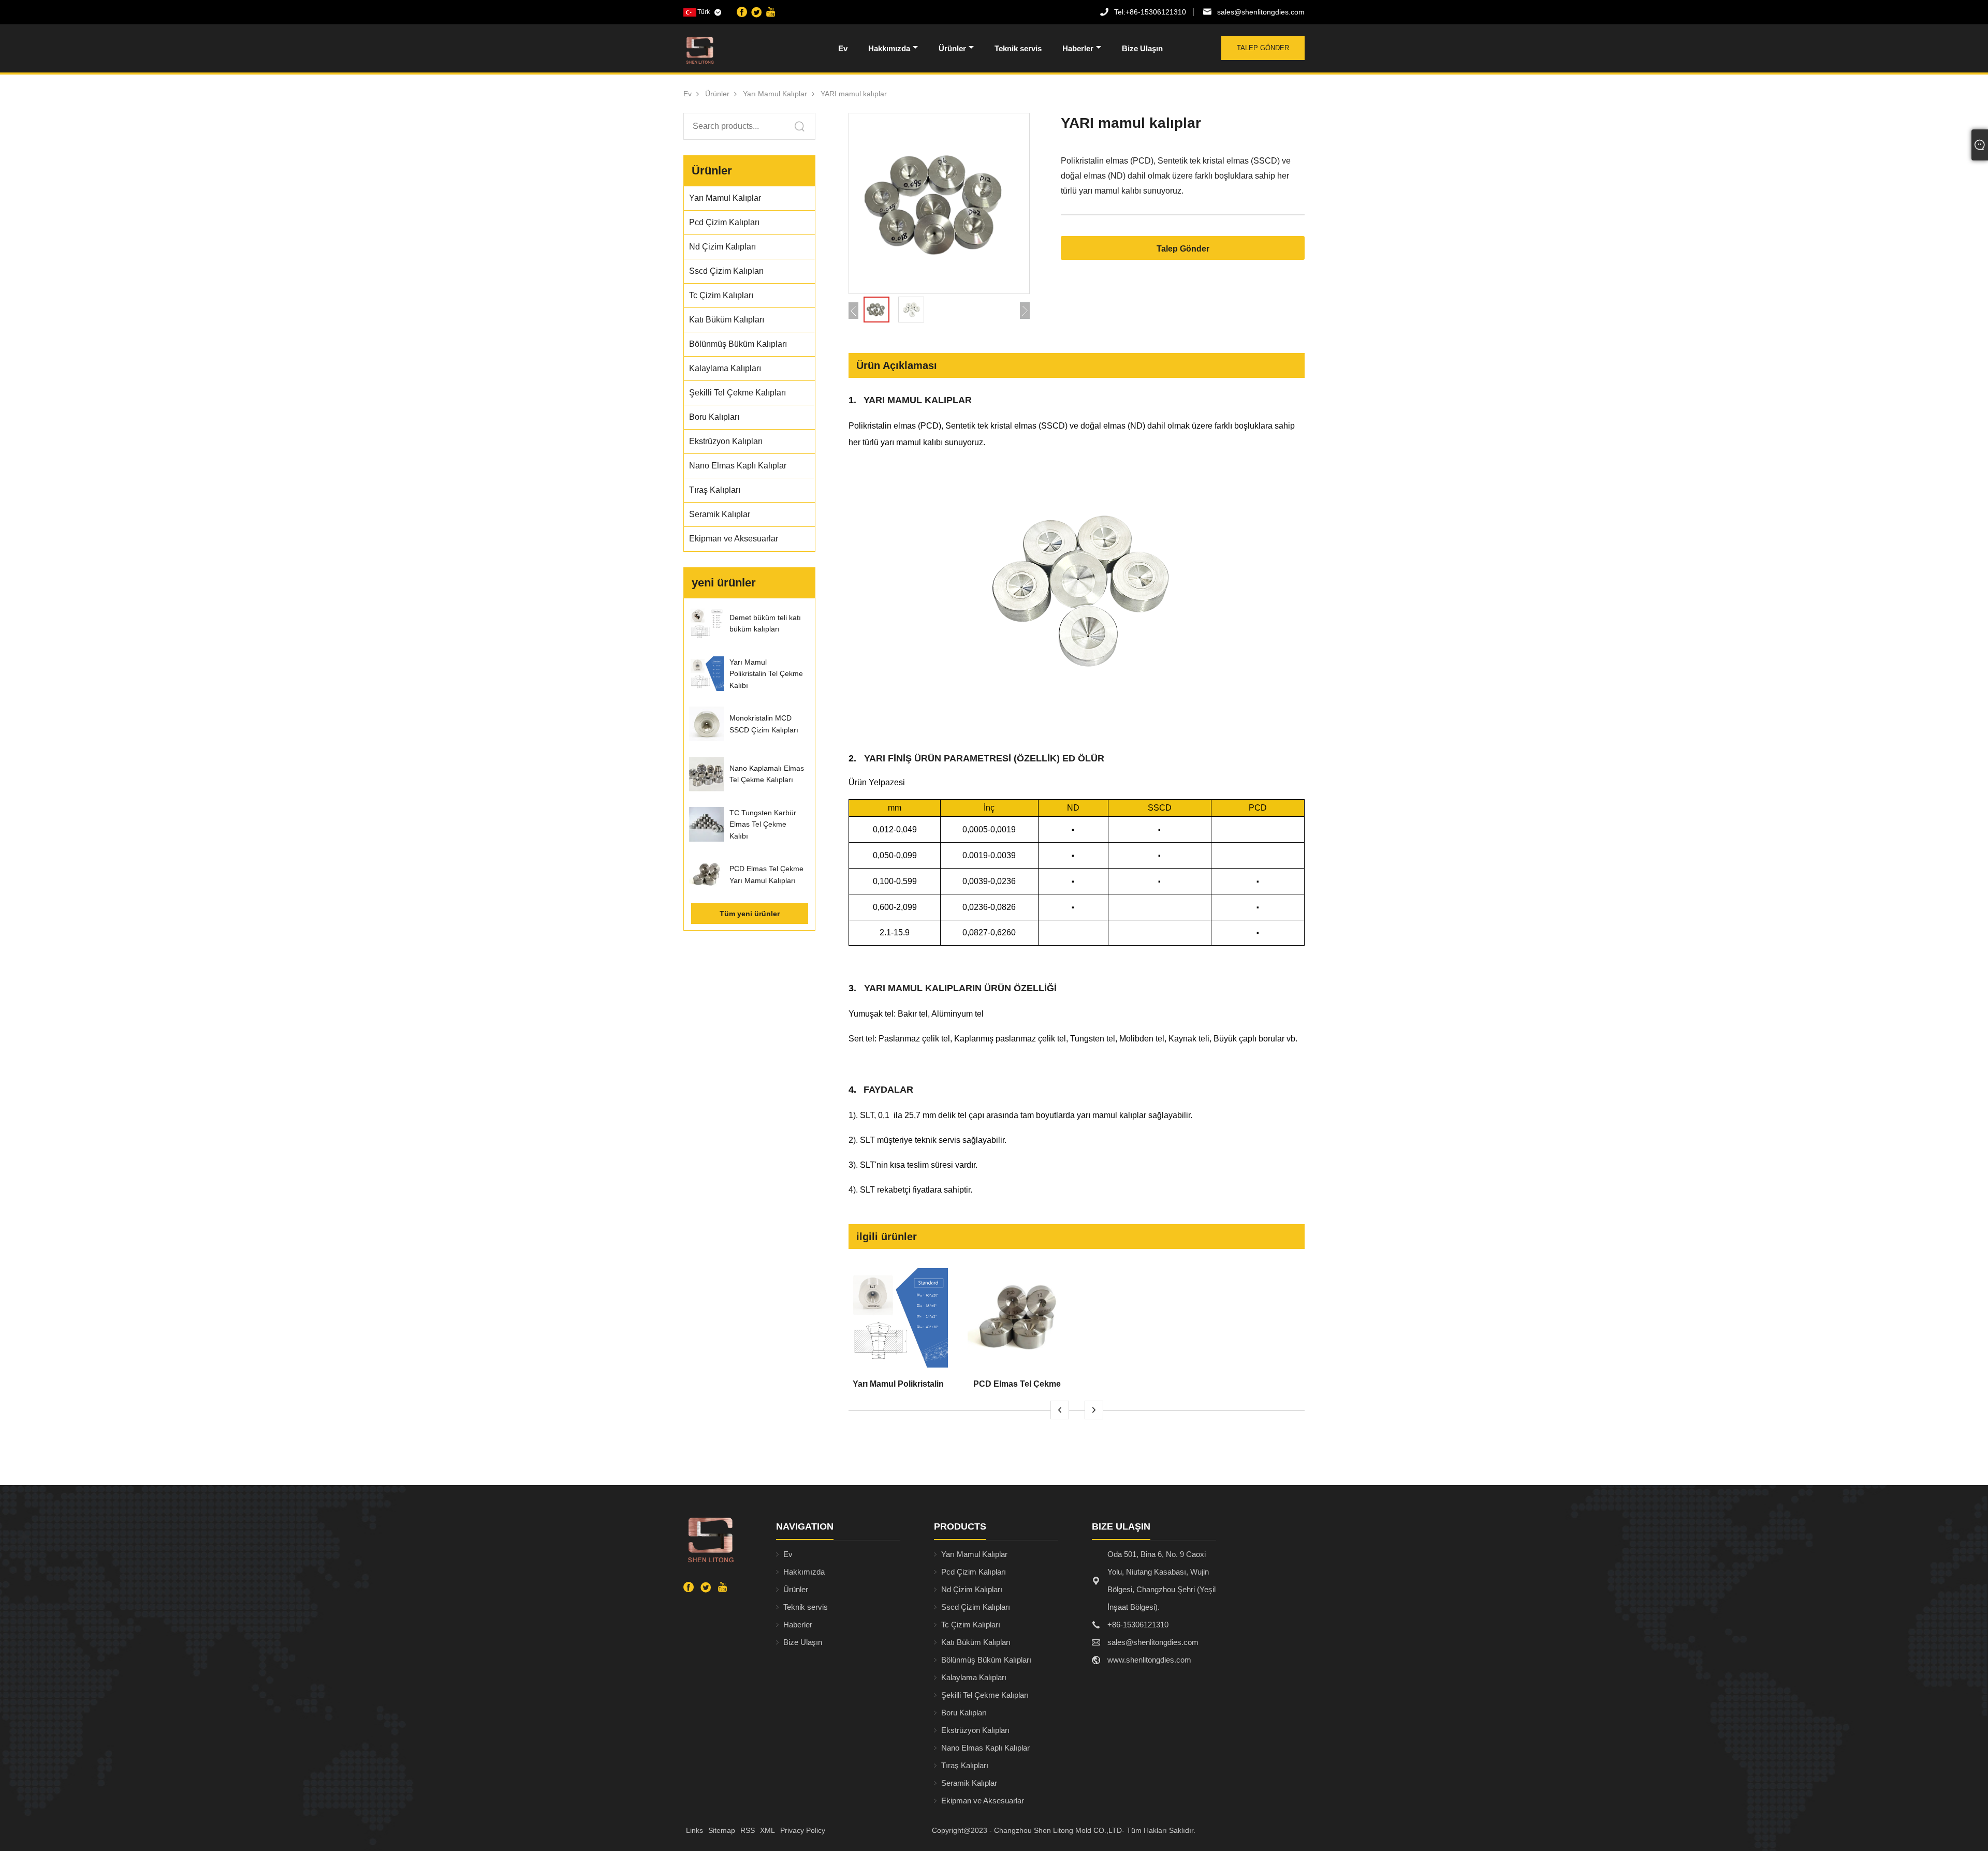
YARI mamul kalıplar (854, 94)
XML (768, 1830)
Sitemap (722, 1830)
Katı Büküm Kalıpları (976, 1642)
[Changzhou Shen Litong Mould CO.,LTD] (737, 50)
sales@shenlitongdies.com (1261, 12)
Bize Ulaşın (1142, 48)
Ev (843, 48)
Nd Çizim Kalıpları (972, 1589)
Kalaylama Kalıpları (974, 1677)
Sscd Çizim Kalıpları (976, 1607)
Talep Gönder (1263, 48)
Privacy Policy (803, 1830)
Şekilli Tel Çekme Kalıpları (985, 1695)
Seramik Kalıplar (969, 1783)
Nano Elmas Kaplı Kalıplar (985, 1748)
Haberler (1078, 48)
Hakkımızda (889, 48)
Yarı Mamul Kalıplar (775, 94)
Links (695, 1830)
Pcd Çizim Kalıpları (974, 1572)
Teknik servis (1018, 48)
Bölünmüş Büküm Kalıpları (986, 1660)
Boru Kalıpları (964, 1713)
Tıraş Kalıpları (965, 1765)
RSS (748, 1830)
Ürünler (952, 48)
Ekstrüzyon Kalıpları (975, 1730)
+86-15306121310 (1150, 12)
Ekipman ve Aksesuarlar (983, 1801)
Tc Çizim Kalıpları (971, 1625)
